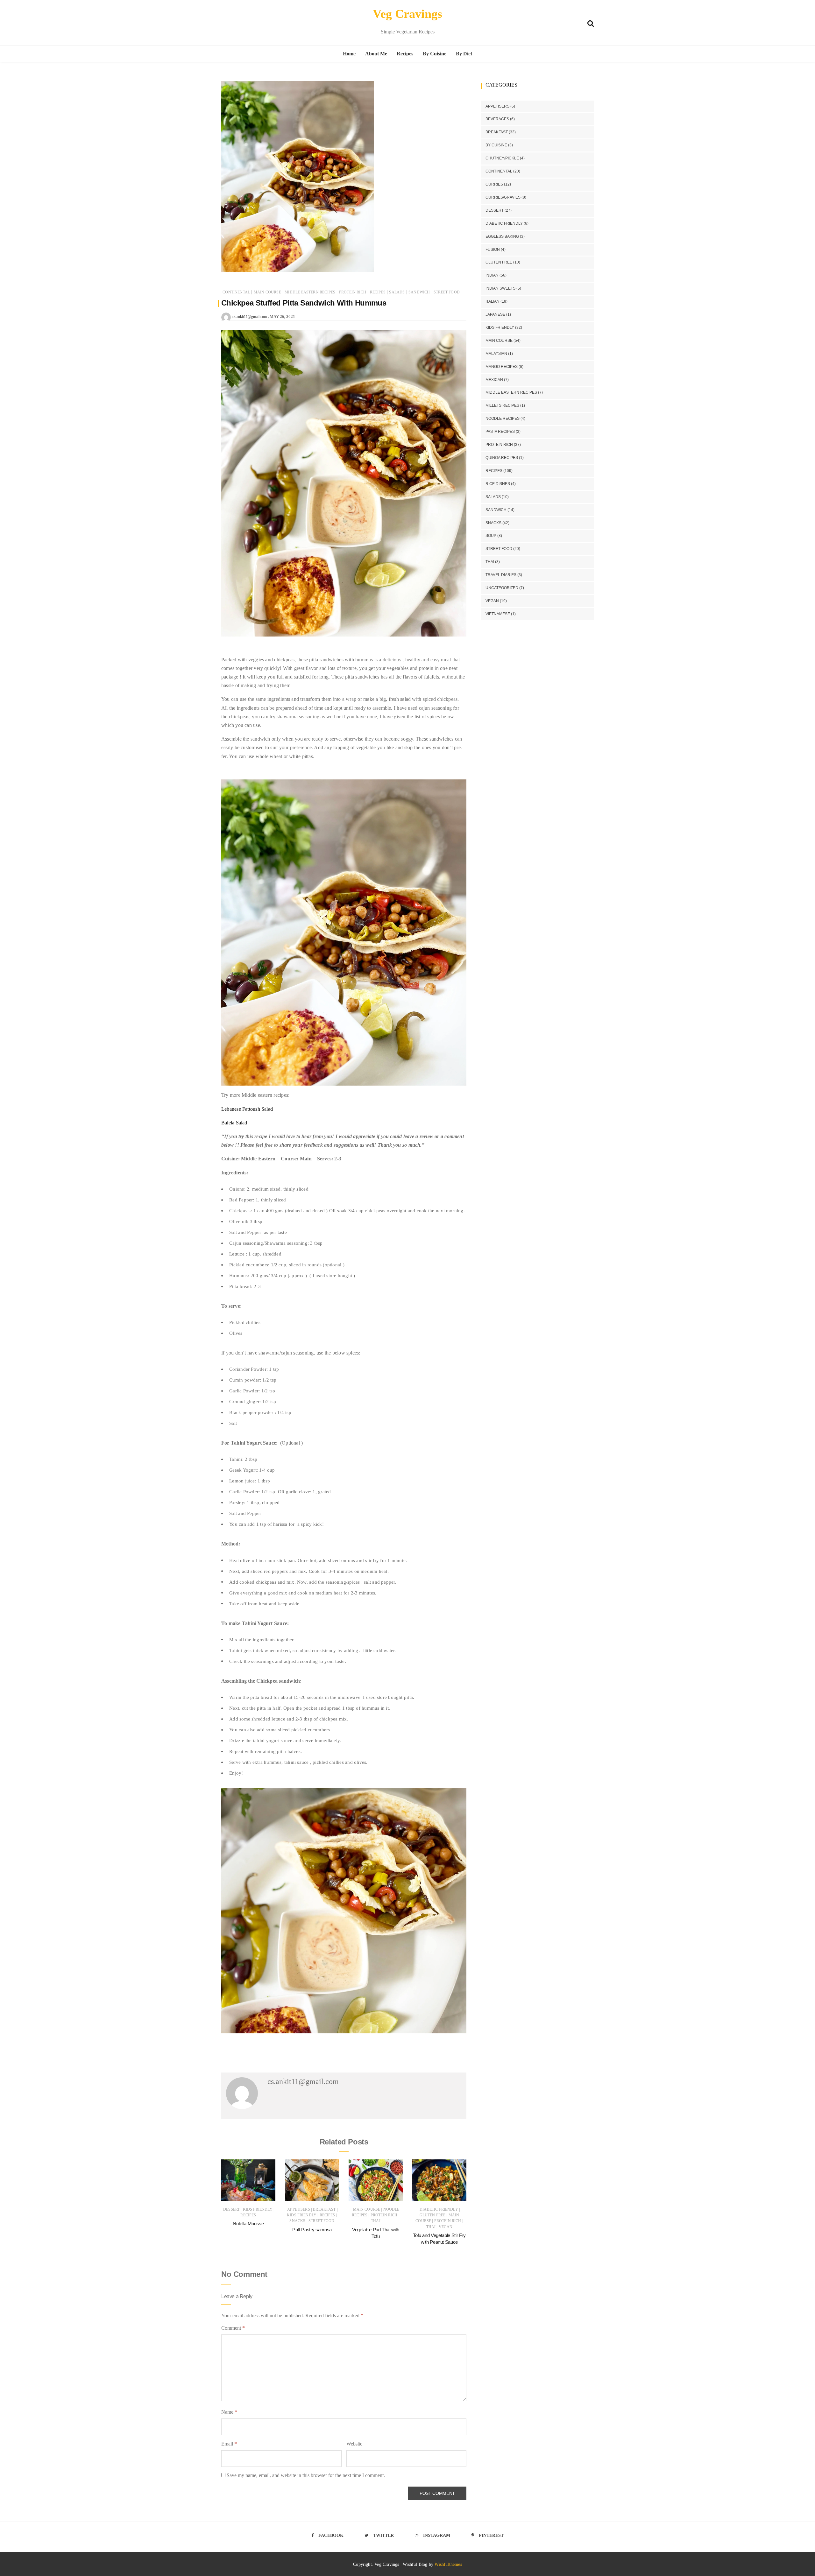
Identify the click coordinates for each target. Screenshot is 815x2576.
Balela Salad (234, 1123)
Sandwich (419, 292)
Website (354, 2444)
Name (229, 2412)
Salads (397, 292)
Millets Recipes (502, 405)
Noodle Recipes (503, 419)
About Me (376, 54)
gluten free (433, 2215)
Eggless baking (502, 236)
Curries (494, 184)
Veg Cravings (407, 14)
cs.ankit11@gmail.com (250, 317)
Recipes (405, 54)
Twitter (383, 2535)
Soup (491, 536)
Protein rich (353, 292)
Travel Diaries (501, 575)
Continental (236, 292)
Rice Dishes (498, 484)
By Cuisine (435, 54)
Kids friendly (258, 2209)
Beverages (497, 119)
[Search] (591, 22)
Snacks (297, 2221)
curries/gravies (503, 197)
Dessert (231, 2209)
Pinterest (491, 2535)
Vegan (446, 2227)
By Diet (464, 54)
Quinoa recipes (502, 458)
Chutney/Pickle (502, 158)
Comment (233, 2328)
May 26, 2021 (282, 317)
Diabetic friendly (439, 2209)
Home (349, 54)
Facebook (331, 2535)
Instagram (437, 2535)
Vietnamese (498, 614)
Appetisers (299, 2209)
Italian (493, 301)
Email (229, 2444)
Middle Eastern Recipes (310, 292)
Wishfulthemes (448, 2564)
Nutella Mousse (248, 2224)
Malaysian (496, 354)
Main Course (267, 292)
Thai (376, 2221)
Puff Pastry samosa (312, 2230)
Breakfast (324, 2209)
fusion (493, 250)
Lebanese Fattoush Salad (248, 1109)
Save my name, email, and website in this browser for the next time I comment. (306, 2475)
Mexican (494, 380)
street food (447, 292)
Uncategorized (502, 588)
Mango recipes (502, 367)
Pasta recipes (500, 432)
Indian (492, 275)
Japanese (495, 314)
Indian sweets (500, 288)
